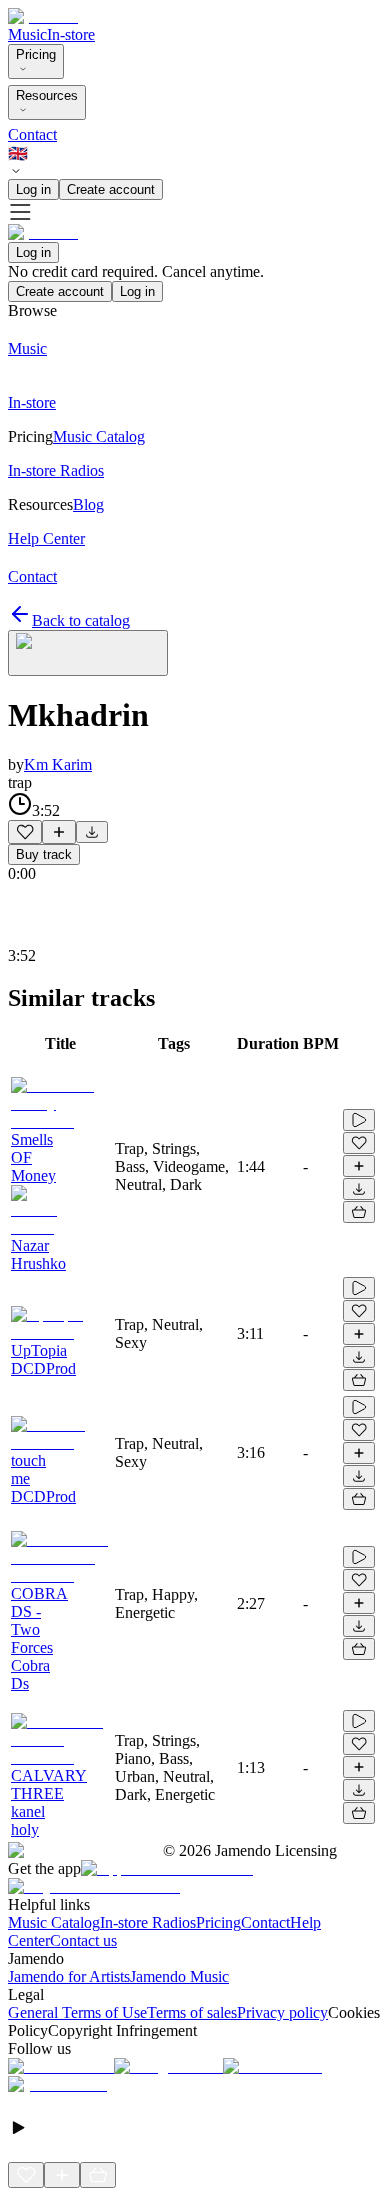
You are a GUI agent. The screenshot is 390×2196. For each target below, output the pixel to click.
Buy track (44, 854)
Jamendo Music (179, 1976)
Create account (111, 189)
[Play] (88, 653)
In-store (71, 34)
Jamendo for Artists (69, 1976)
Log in (33, 189)
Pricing (36, 54)
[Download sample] (92, 832)
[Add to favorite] (25, 832)
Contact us (83, 1940)
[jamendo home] (43, 16)
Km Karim (58, 764)
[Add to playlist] (59, 832)
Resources (47, 95)
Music (27, 34)
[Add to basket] (359, 1212)
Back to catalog (81, 620)
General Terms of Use (77, 2012)
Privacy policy (282, 2012)
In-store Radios (148, 1922)
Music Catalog (54, 1922)
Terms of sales (192, 2012)
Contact (32, 134)
